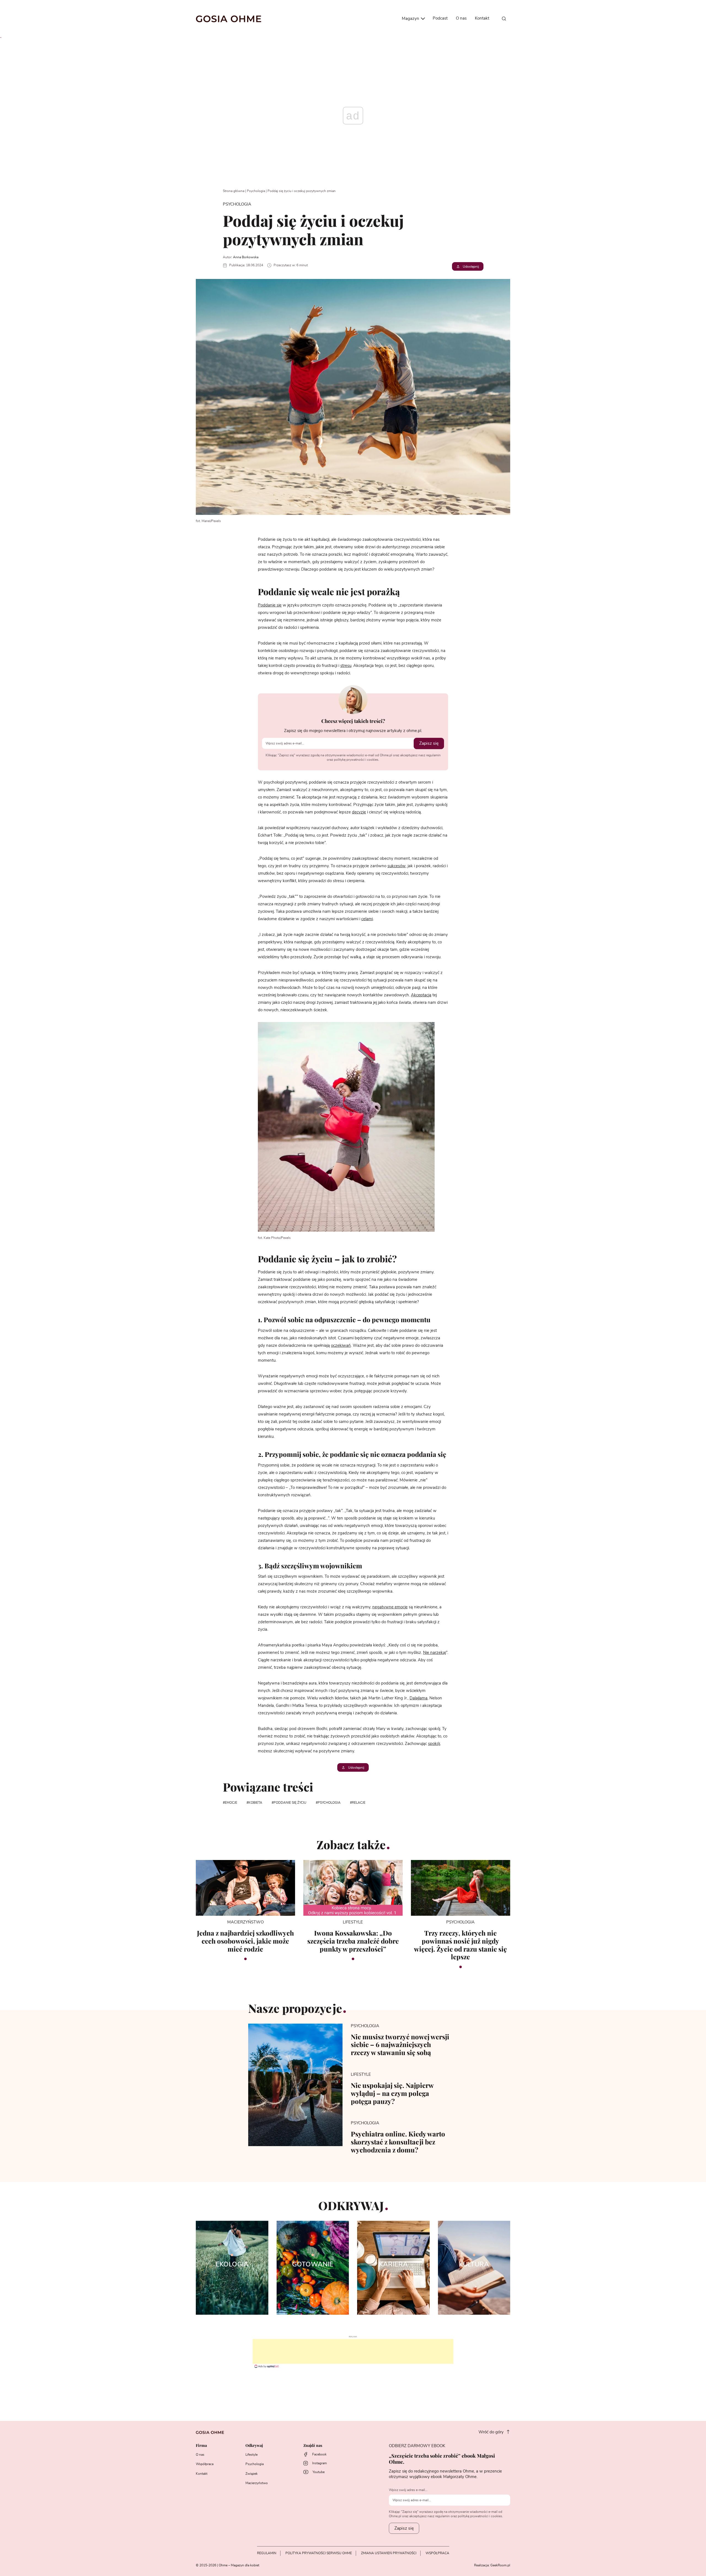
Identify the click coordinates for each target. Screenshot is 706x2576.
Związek (252, 2474)
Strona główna (234, 191)
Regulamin (267, 2553)
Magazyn (411, 19)
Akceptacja (421, 995)
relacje (359, 1803)
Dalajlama (418, 1698)
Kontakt (482, 18)
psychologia (329, 1803)
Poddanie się (270, 605)
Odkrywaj (254, 2446)
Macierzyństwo (257, 2483)
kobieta (255, 1803)
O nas (461, 18)
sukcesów (397, 866)
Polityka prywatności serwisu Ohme (319, 2553)
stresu (346, 666)
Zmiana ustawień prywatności (389, 2553)
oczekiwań (341, 1346)
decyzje (359, 812)
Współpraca (205, 2464)
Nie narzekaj (434, 1653)
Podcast (440, 18)
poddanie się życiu (290, 1803)
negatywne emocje (390, 1607)
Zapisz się (429, 743)
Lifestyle (252, 2455)
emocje (231, 1803)
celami (367, 919)
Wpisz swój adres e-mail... (408, 2490)
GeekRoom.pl (500, 2565)
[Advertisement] (353, 2351)
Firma (201, 2446)
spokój (434, 1744)
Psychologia (256, 191)
